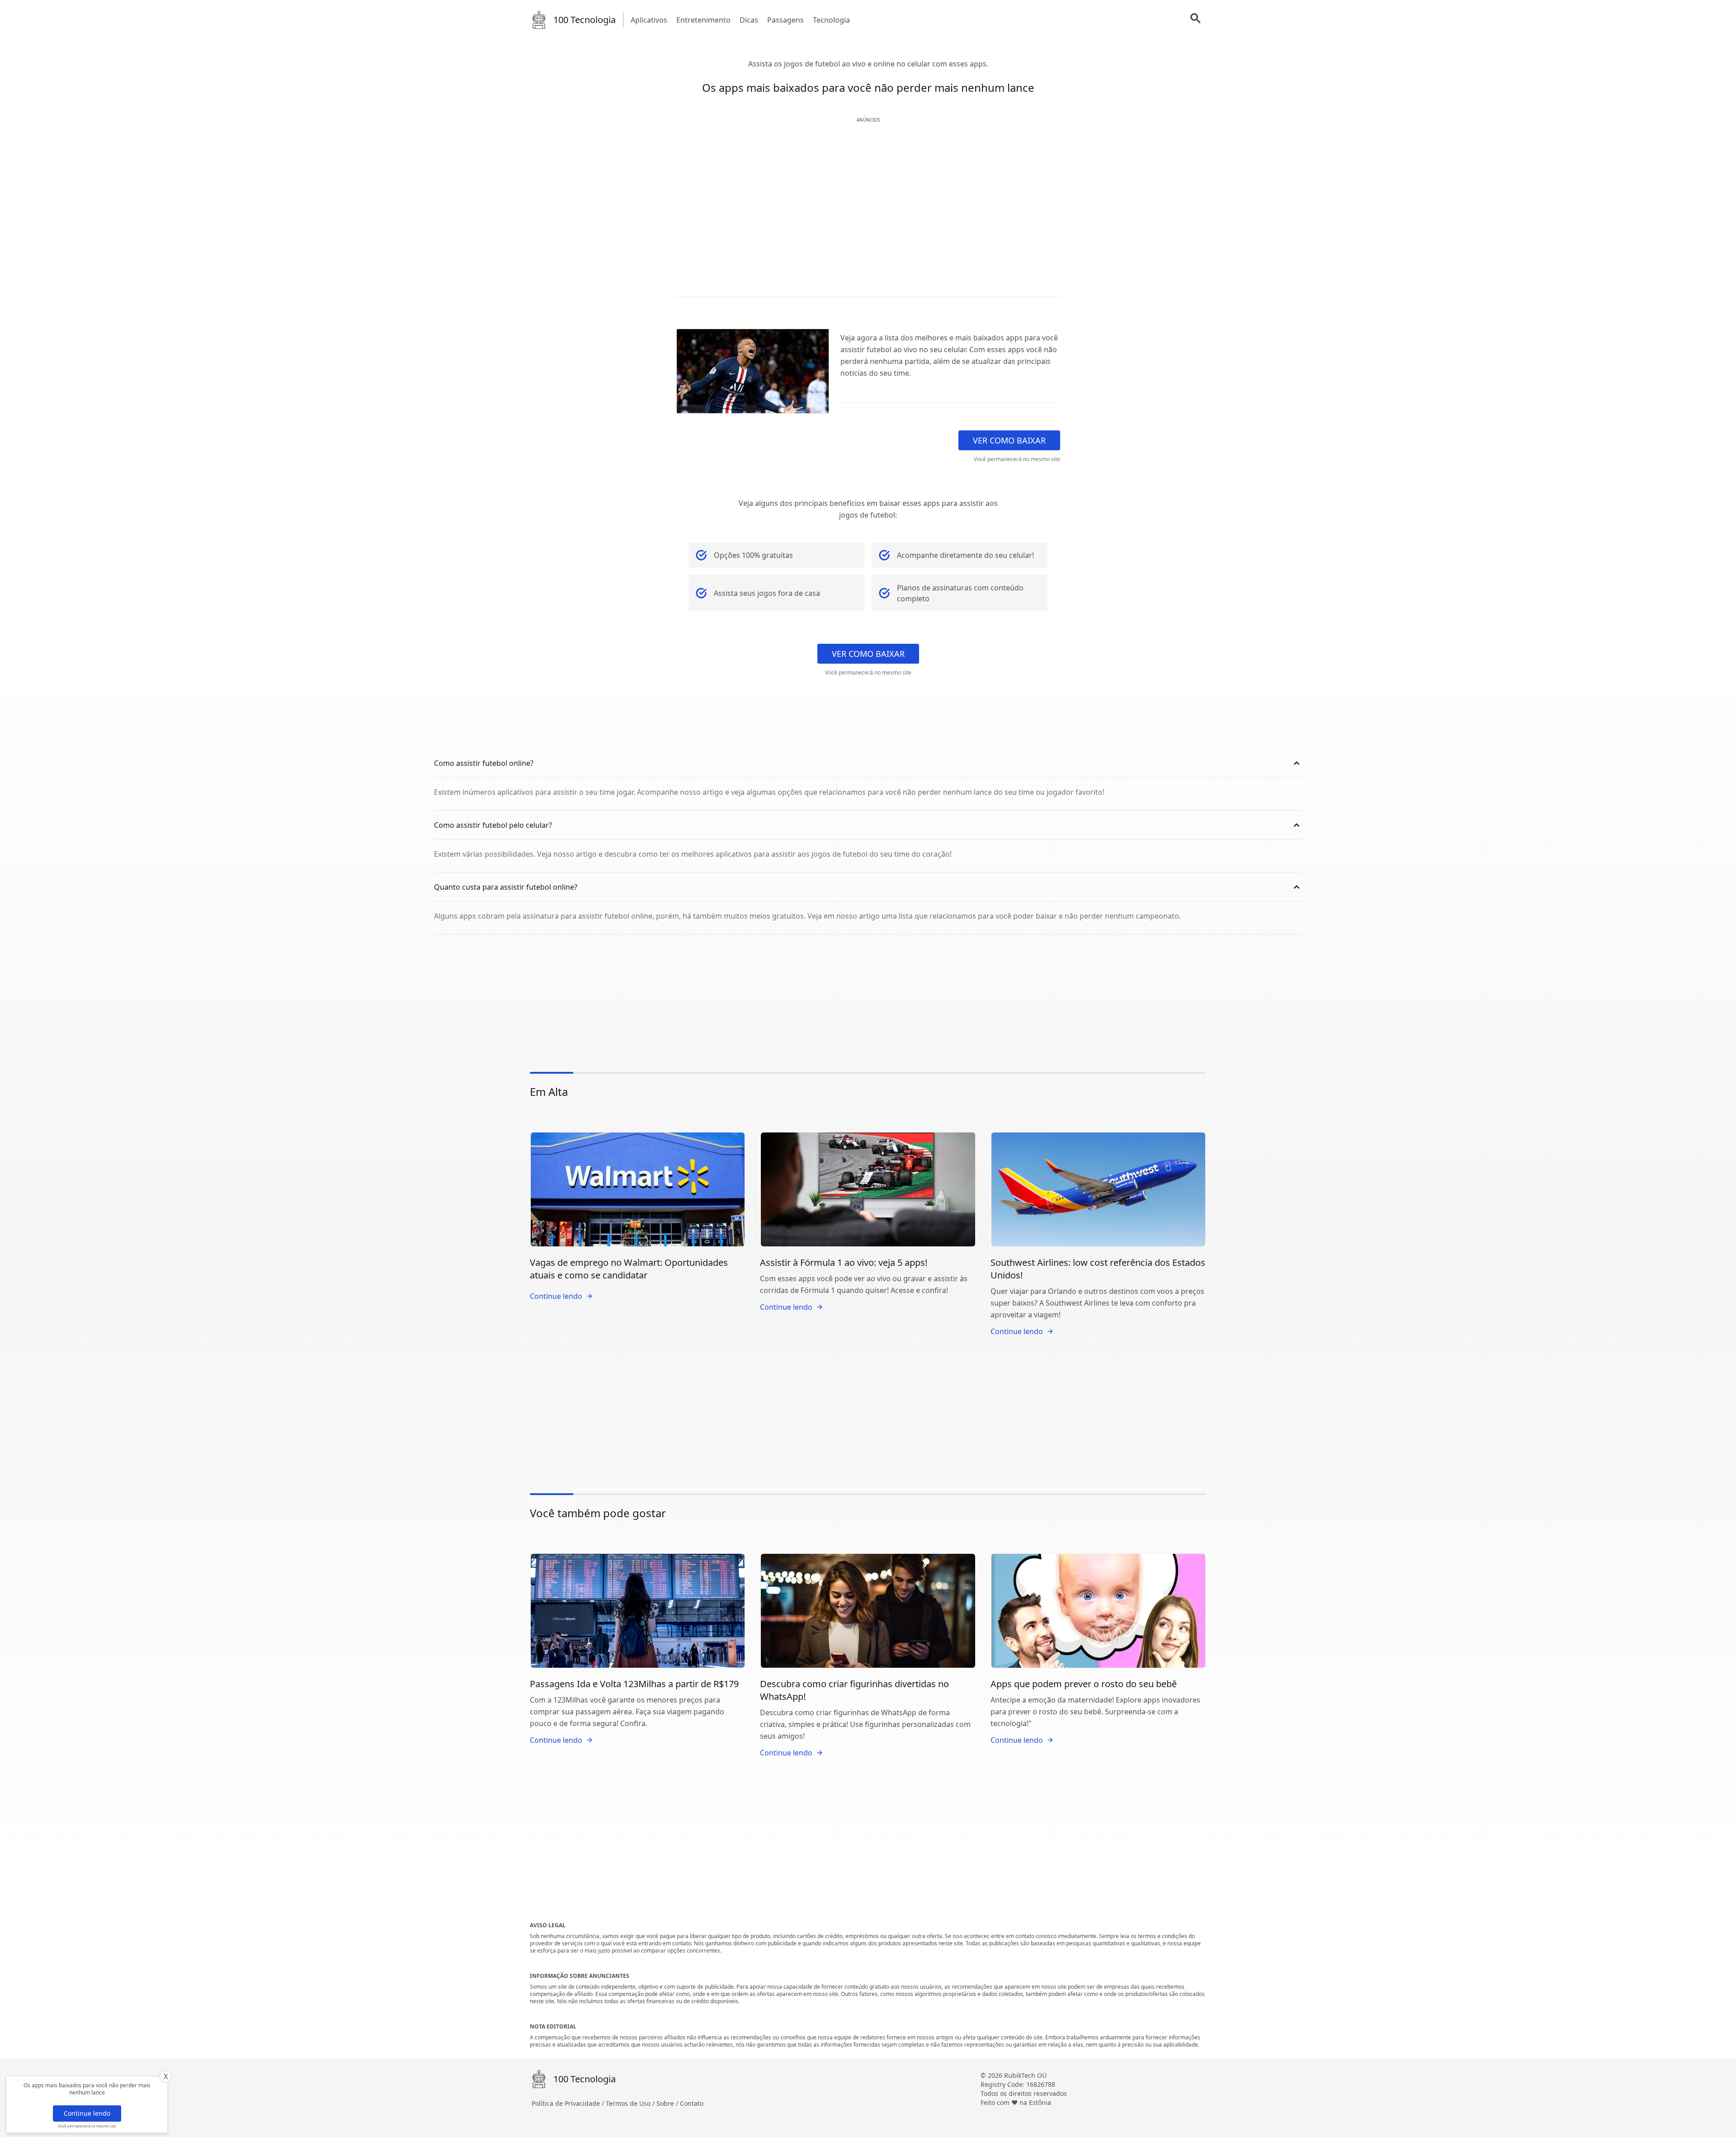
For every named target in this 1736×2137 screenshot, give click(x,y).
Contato (692, 2103)
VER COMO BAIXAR (1009, 440)
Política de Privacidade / (569, 2103)
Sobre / (668, 2103)
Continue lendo (87, 2113)
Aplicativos (649, 20)
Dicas (749, 20)
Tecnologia (831, 20)
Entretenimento (703, 20)
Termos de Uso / (631, 2103)
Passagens (785, 20)
